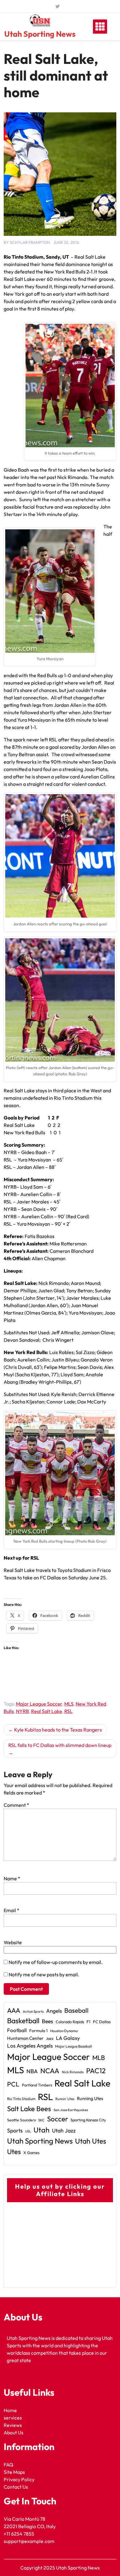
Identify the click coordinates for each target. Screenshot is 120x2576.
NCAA (50, 2071)
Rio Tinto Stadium (21, 2099)
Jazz (50, 2038)
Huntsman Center (25, 2038)
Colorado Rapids (70, 2022)
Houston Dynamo (64, 2031)
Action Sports (33, 2011)
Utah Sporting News (40, 34)
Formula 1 (38, 2031)
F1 (88, 2022)
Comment (16, 1805)
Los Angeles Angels (30, 2046)
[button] (60, 856)
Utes (14, 2152)
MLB (99, 2057)
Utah (42, 2130)
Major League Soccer (39, 1704)
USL (28, 2131)
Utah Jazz (64, 2131)
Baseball (76, 2010)
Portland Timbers (37, 2085)
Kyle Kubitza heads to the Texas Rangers (58, 1730)
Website (13, 1942)
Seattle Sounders (21, 2120)
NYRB (22, 1711)
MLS (69, 1704)
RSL (68, 1711)
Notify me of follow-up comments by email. (56, 1962)
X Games (31, 2153)
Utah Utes (91, 2141)
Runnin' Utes (65, 2099)
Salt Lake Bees (29, 2109)
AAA (14, 2010)
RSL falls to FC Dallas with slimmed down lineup (60, 1745)
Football (17, 2030)
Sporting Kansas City (88, 2120)
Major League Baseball (74, 2046)
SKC (41, 2120)
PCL (13, 2084)
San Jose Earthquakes (71, 2110)
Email (12, 1910)
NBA (32, 2071)
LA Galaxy (68, 2038)
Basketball (23, 2021)
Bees (48, 2021)
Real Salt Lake (47, 1711)
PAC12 (96, 2071)
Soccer (58, 2119)
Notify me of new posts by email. (44, 1974)
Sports (15, 2130)
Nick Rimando (73, 2072)
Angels (54, 2011)
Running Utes (90, 2098)
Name (12, 1878)
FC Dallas (102, 2022)
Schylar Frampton (30, 242)
